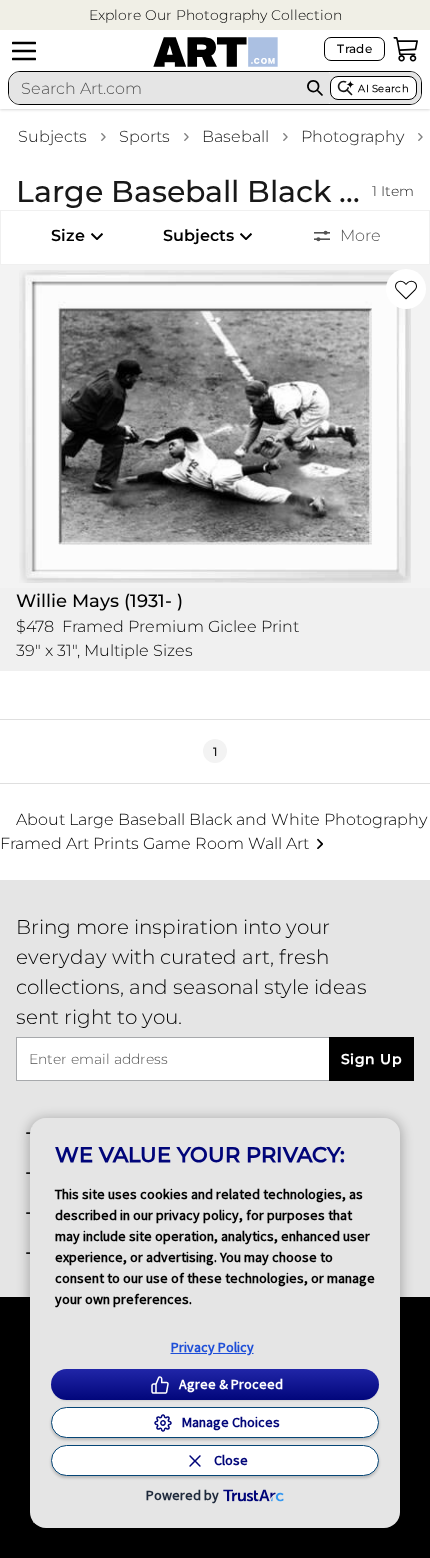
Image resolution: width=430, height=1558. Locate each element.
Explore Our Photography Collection (215, 15)
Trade (354, 48)
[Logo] (215, 52)
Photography (352, 136)
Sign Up (371, 1059)
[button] (215, 15)
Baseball (235, 136)
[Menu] (24, 51)
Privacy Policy (212, 1347)
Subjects (52, 136)
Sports (144, 136)
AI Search (383, 88)
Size (68, 235)
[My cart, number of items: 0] (406, 49)
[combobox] (154, 88)
